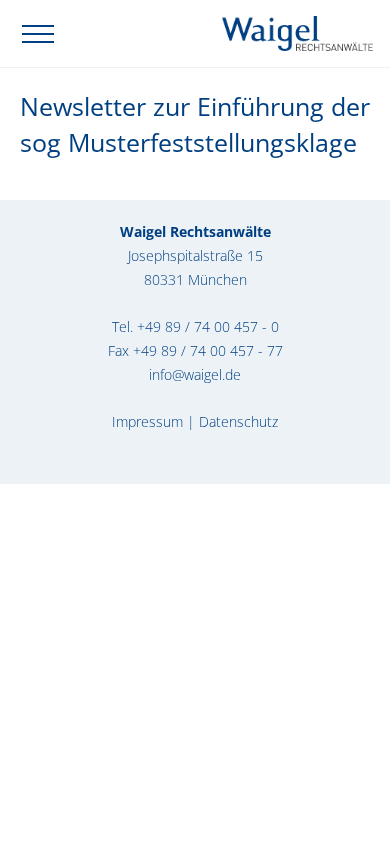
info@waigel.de (195, 374)
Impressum (147, 421)
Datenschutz (238, 421)
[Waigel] (297, 31)
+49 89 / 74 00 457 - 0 (208, 326)
